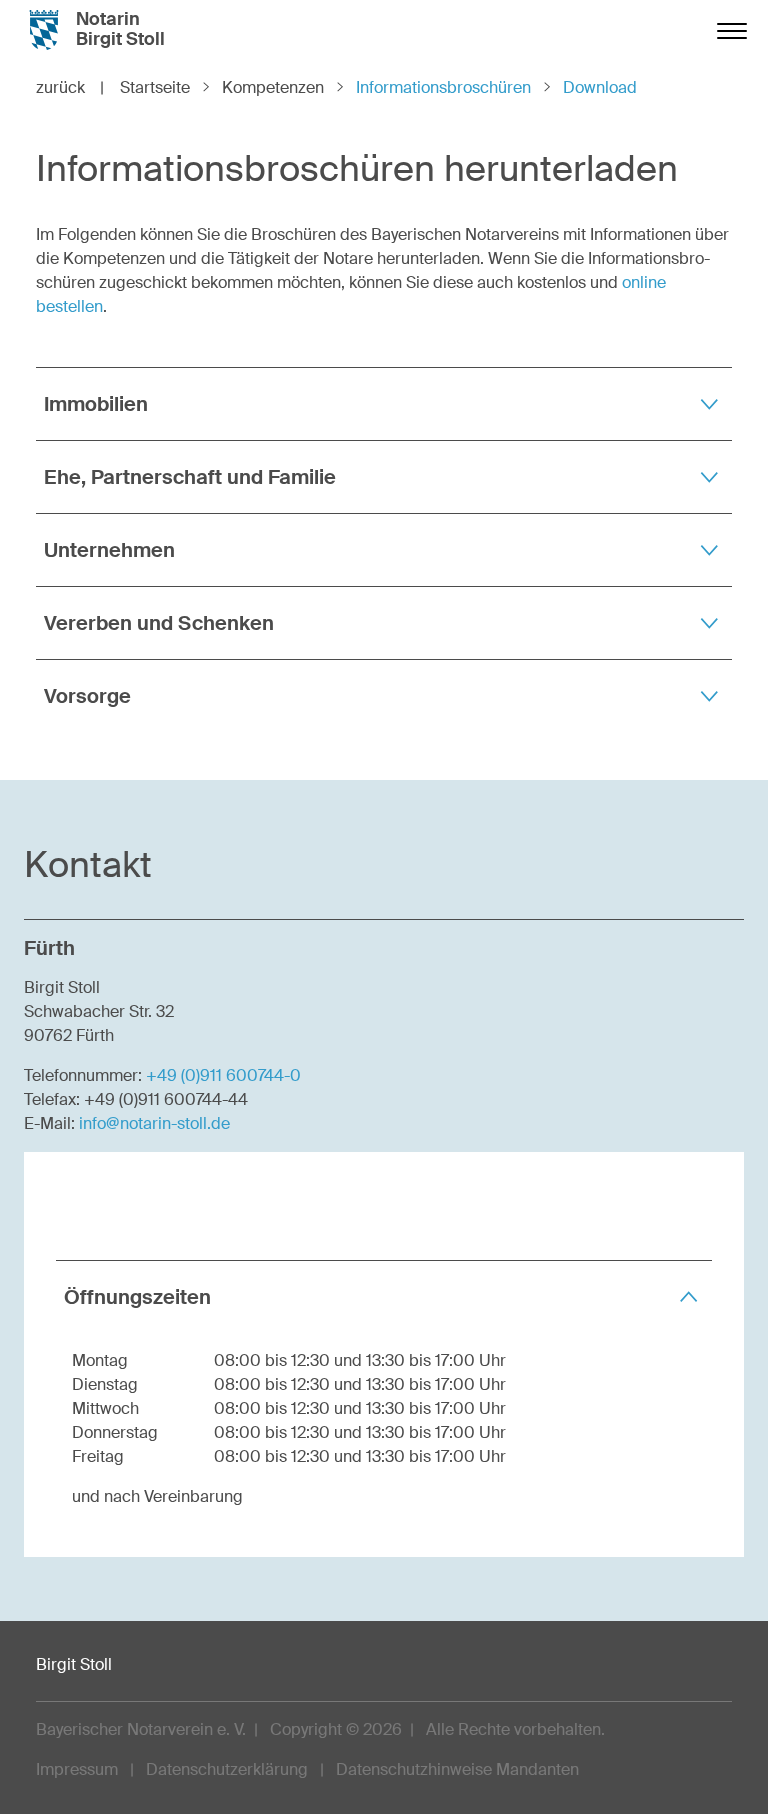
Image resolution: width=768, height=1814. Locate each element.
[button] (384, 403)
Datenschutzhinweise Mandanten (457, 1769)
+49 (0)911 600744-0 (223, 1075)
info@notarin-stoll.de (154, 1123)
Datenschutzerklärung (227, 1769)
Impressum (77, 1769)
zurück (70, 87)
